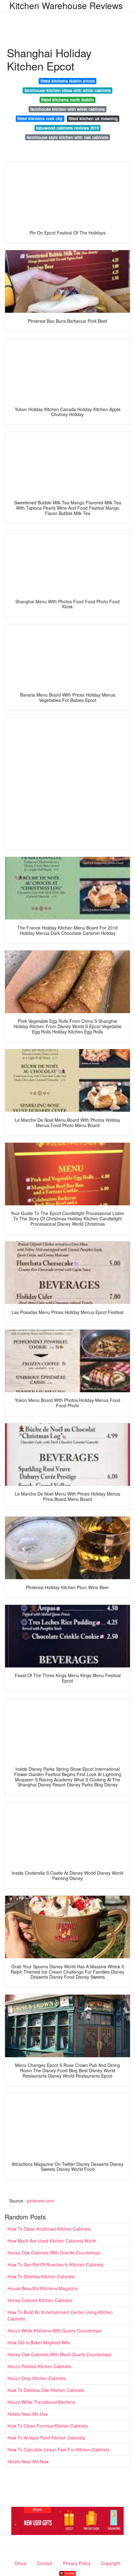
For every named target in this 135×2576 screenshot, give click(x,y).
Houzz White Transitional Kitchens (41, 2402)
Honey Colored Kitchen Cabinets (40, 2300)
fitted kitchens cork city (40, 118)
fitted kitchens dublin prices (68, 81)
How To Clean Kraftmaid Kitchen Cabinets (49, 2229)
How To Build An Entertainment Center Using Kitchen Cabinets (60, 2315)
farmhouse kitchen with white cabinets (67, 109)
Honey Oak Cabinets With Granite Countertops (54, 2253)
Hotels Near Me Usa (28, 2414)
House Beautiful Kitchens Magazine (43, 2288)
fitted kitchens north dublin (67, 100)
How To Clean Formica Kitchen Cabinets (48, 2426)
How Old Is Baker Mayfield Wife (39, 2342)
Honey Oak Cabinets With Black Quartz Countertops (59, 2354)
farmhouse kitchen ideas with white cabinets (68, 90)
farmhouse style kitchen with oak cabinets (67, 137)
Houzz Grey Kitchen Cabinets (37, 2378)
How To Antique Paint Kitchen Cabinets (46, 2438)
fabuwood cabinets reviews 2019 (67, 128)
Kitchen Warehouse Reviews (66, 5)
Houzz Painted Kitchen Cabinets (39, 2366)
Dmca (21, 2563)
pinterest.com (40, 2201)
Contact (45, 2563)
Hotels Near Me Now (28, 2461)
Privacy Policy (77, 2563)
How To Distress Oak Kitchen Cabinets (46, 2390)
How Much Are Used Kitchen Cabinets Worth (52, 2241)
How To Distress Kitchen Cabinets (41, 2276)
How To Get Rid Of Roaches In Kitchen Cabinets (56, 2264)
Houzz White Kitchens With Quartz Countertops (54, 2331)
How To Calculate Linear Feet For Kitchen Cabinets (59, 2450)
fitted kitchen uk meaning (93, 118)
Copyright (111, 2563)
